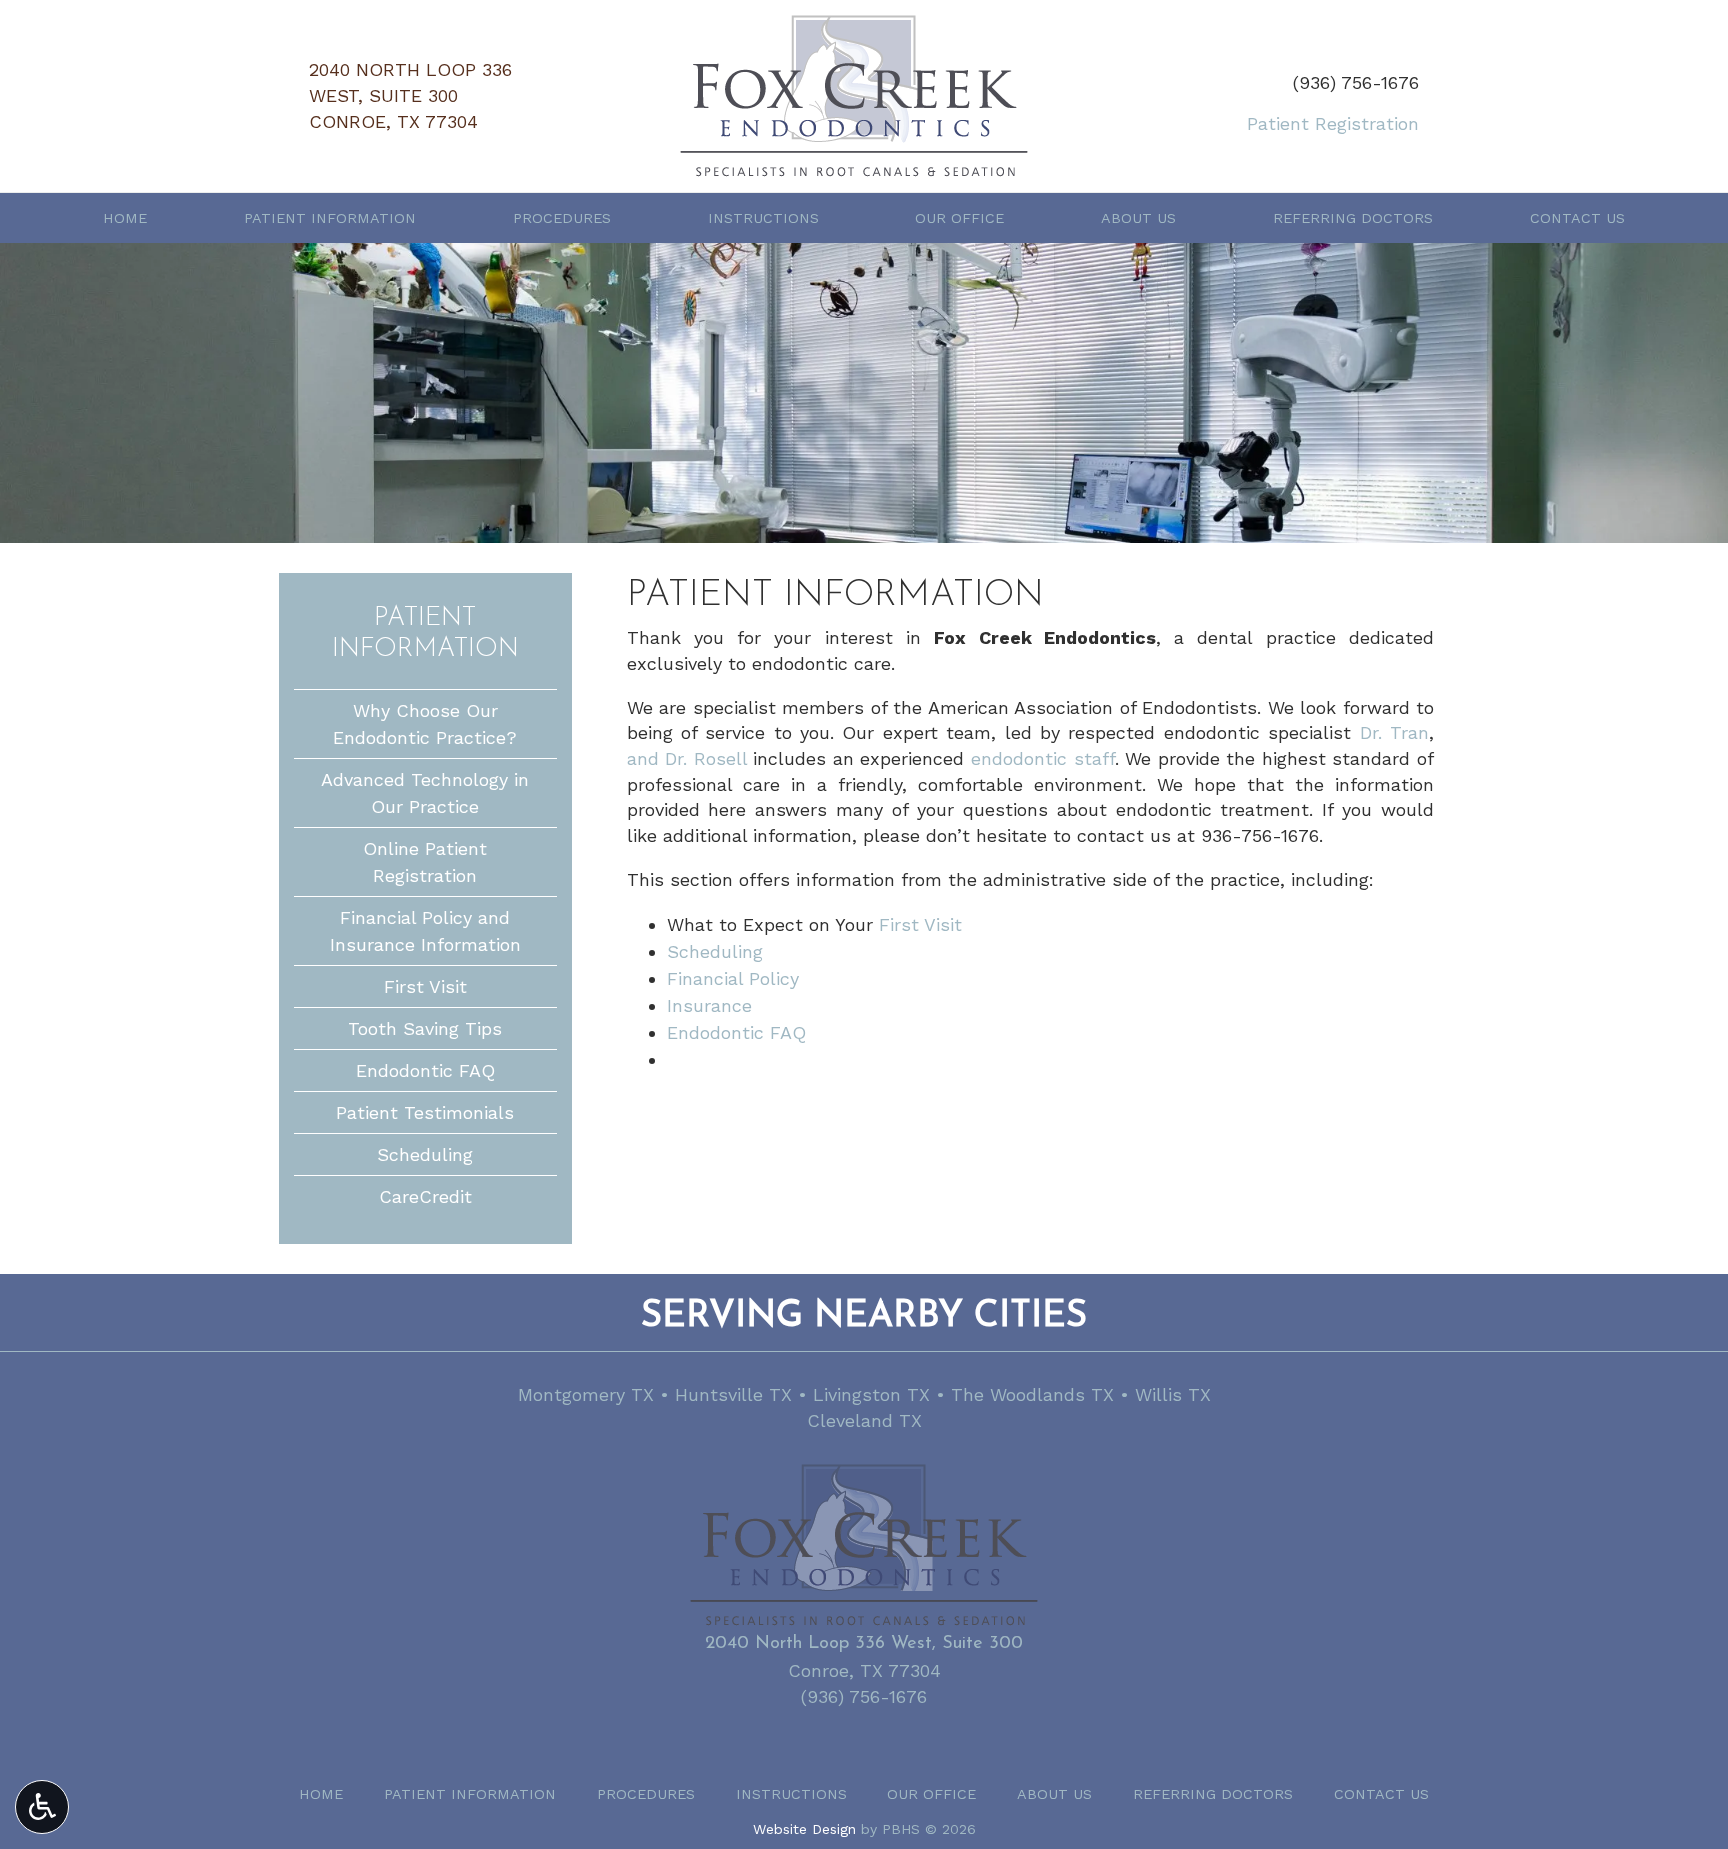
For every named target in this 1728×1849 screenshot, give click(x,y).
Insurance (709, 1005)
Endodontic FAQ (736, 1032)
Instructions (763, 218)
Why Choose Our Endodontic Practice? (425, 724)
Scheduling (715, 951)
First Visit (920, 924)
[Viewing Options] (42, 1807)
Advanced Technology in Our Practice (425, 793)
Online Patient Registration (425, 862)
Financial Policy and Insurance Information (425, 931)
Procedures (562, 218)
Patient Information (330, 218)
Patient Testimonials (425, 1112)
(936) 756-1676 (1356, 82)
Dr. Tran (1394, 732)
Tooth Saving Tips (425, 1028)
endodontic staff (1043, 758)
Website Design (804, 1829)
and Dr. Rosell (687, 758)
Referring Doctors (1353, 218)
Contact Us (1577, 218)
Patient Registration (1333, 123)
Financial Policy (733, 978)
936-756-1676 (1260, 835)
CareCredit (425, 1196)
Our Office (959, 218)
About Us (1138, 218)
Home (125, 218)
